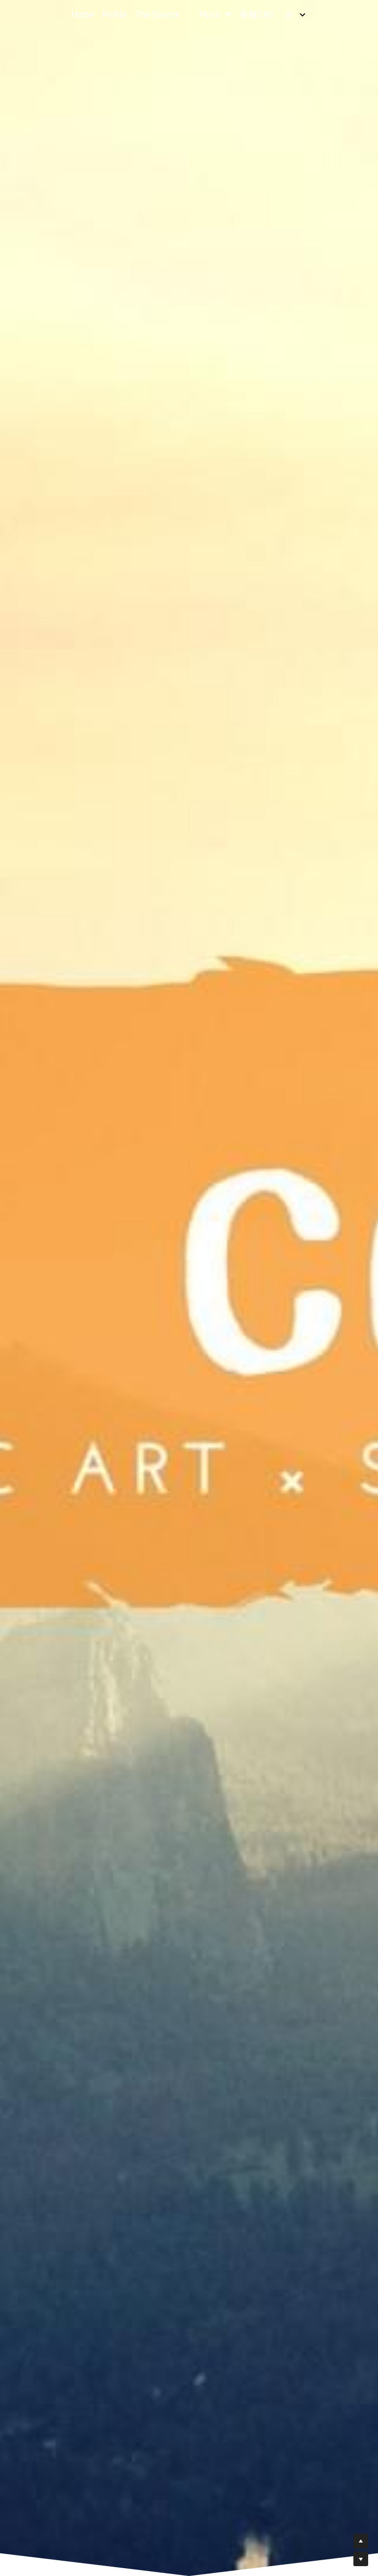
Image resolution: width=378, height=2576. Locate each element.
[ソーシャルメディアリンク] (289, 15)
